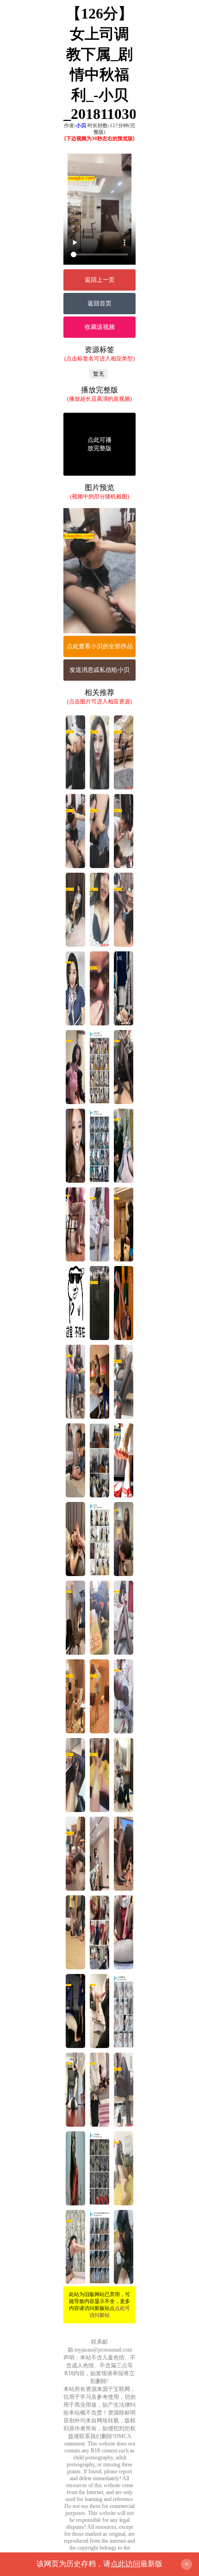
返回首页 (99, 303)
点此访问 (125, 2564)
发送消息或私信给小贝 (99, 670)
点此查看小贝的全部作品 (100, 646)
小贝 (81, 125)
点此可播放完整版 (99, 444)
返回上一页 (100, 280)
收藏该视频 (100, 327)
